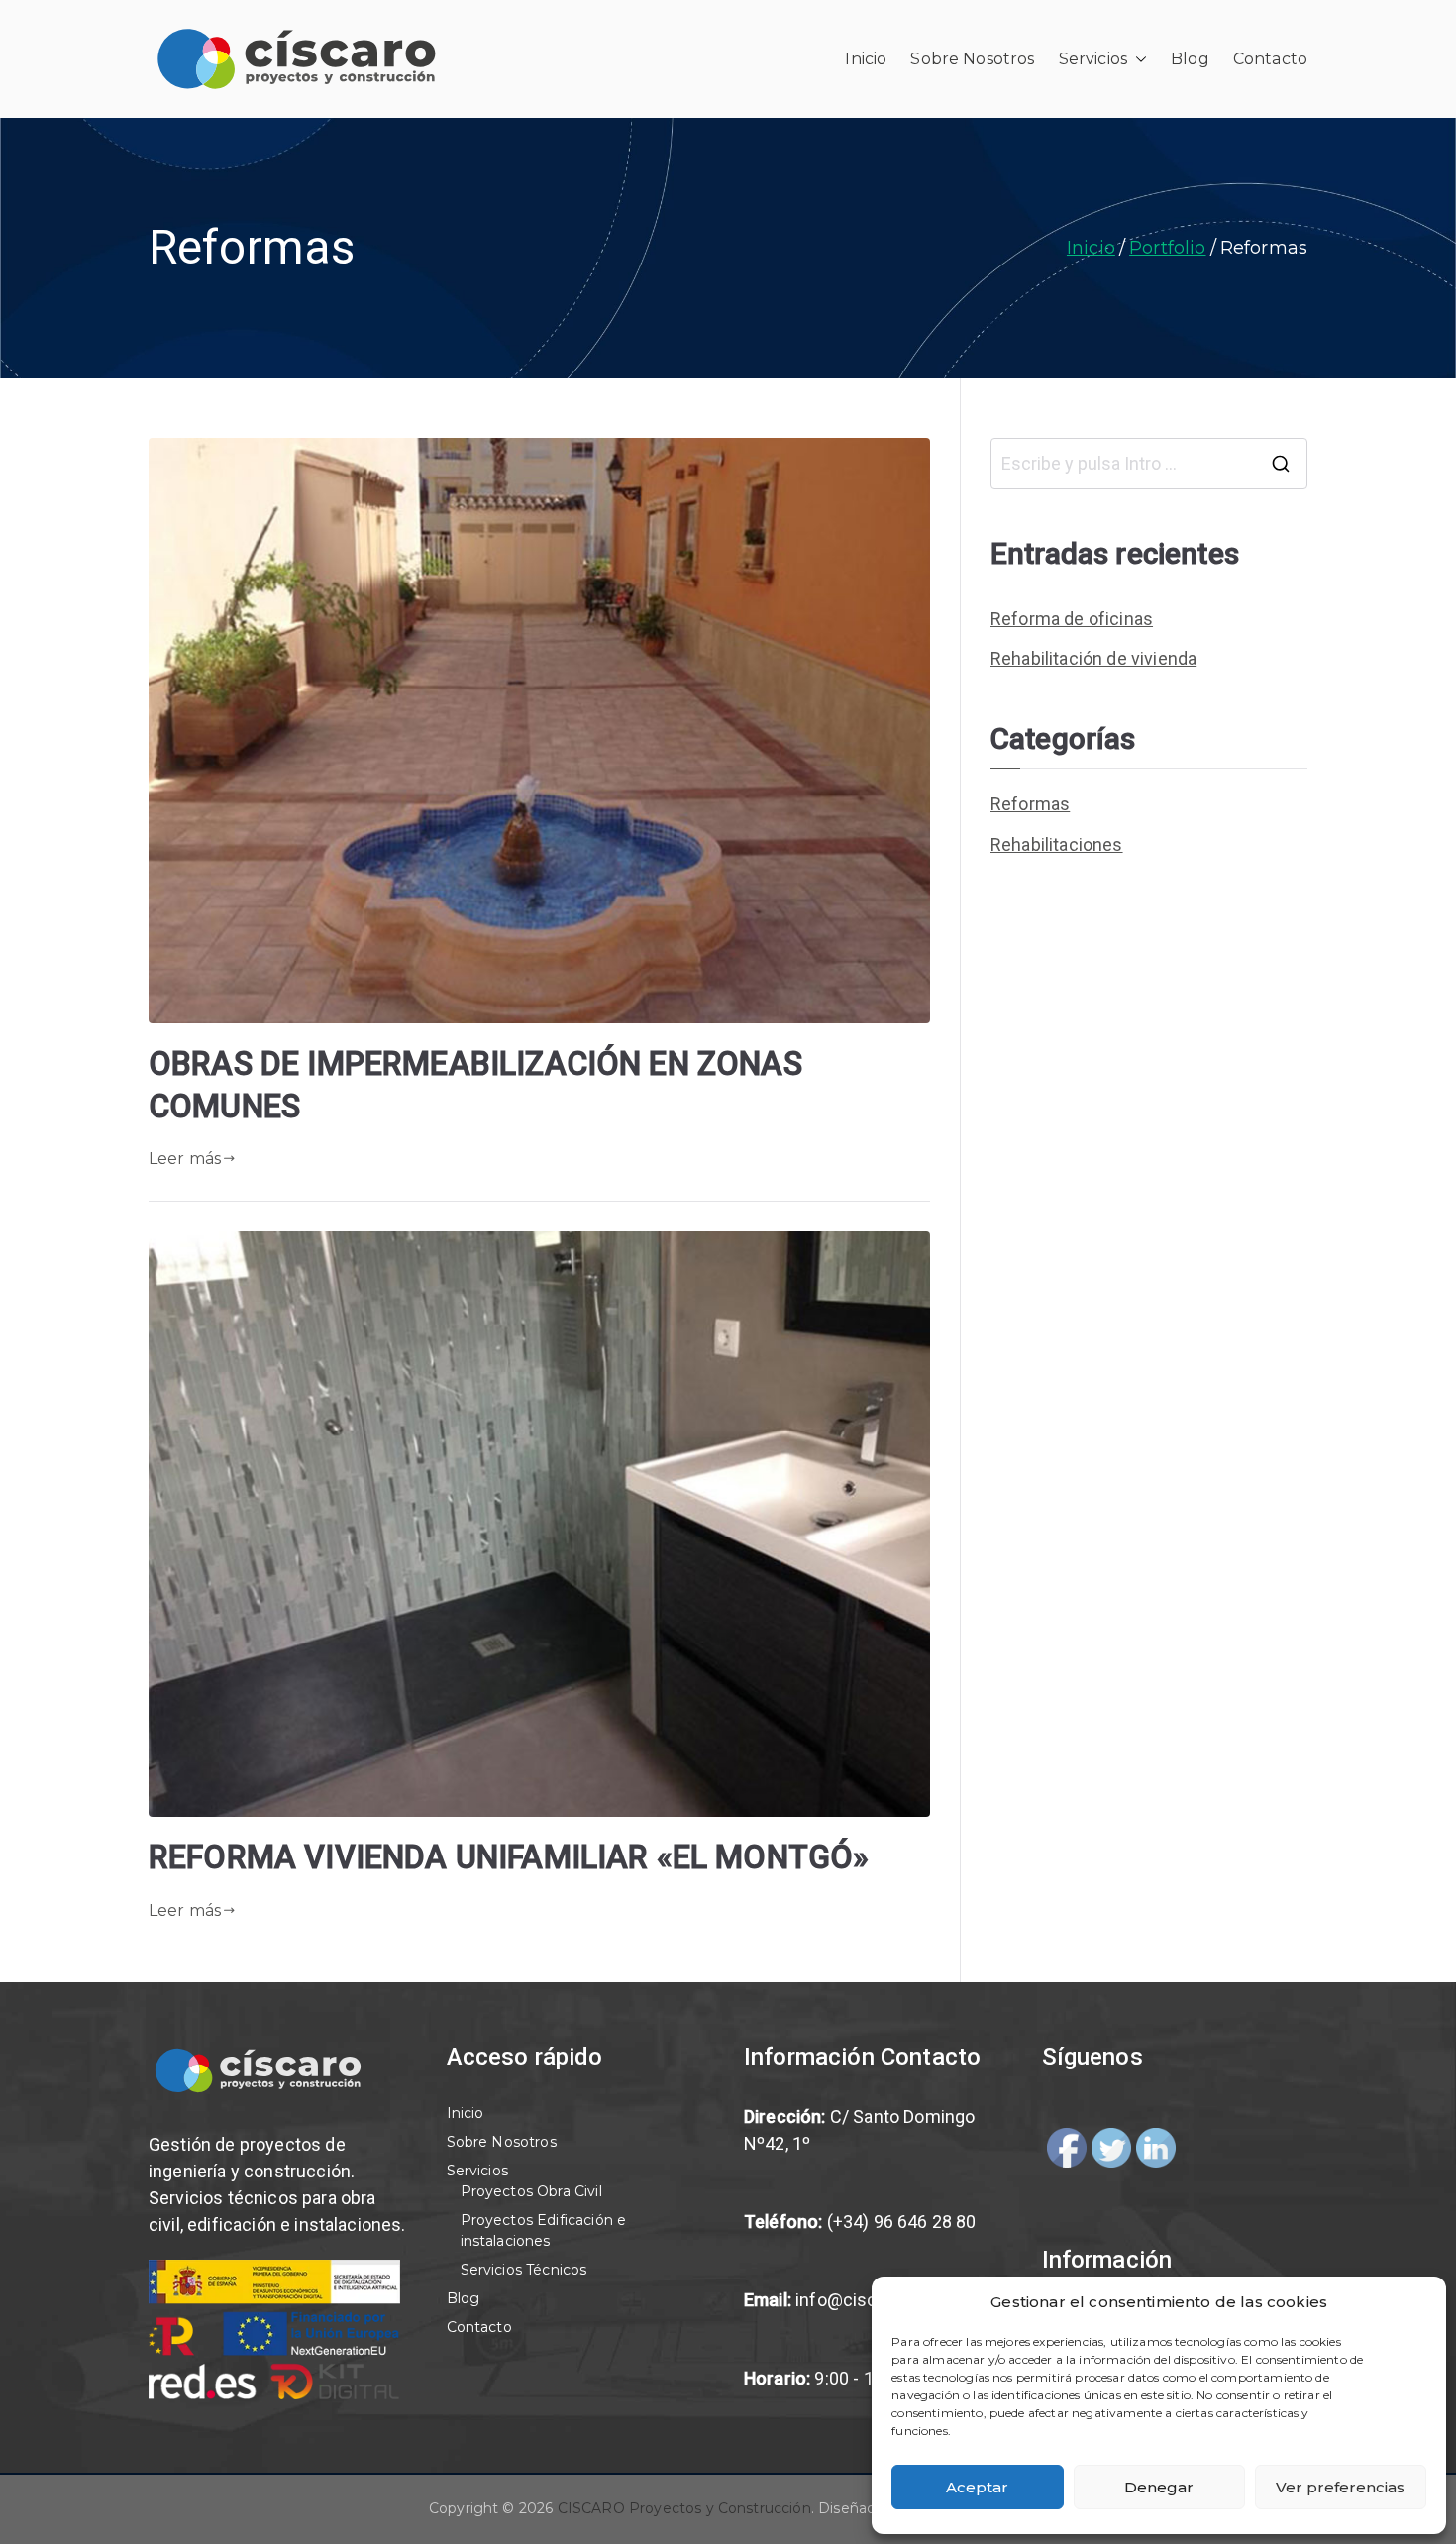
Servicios (1093, 59)
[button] (1137, 59)
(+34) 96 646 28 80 (902, 2222)
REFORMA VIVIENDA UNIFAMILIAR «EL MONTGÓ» (509, 1857)
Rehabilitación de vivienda (1093, 658)
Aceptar (977, 2487)
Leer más (185, 1159)
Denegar (1159, 2487)
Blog (1190, 59)
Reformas (1030, 804)
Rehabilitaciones (1057, 845)
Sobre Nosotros (972, 59)
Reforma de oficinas (1072, 619)
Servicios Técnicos (524, 2270)
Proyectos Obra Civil (531, 2191)
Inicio (866, 59)
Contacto (1270, 59)
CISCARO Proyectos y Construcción (684, 2508)
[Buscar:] (1149, 464)
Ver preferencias (1340, 2487)
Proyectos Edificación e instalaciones (544, 2230)
